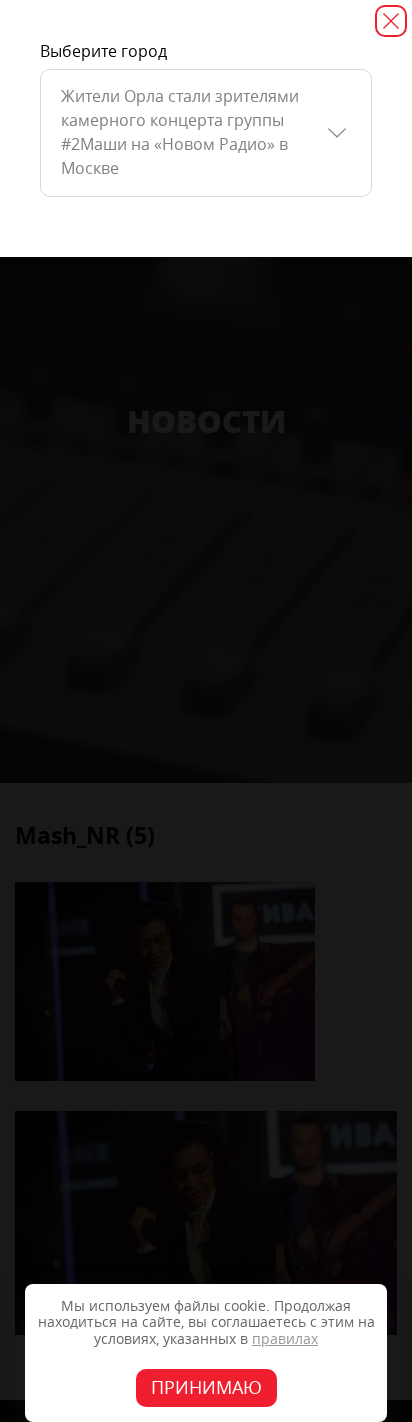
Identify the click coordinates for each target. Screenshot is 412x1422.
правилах (285, 1339)
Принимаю (206, 1388)
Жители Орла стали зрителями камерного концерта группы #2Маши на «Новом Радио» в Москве (180, 132)
